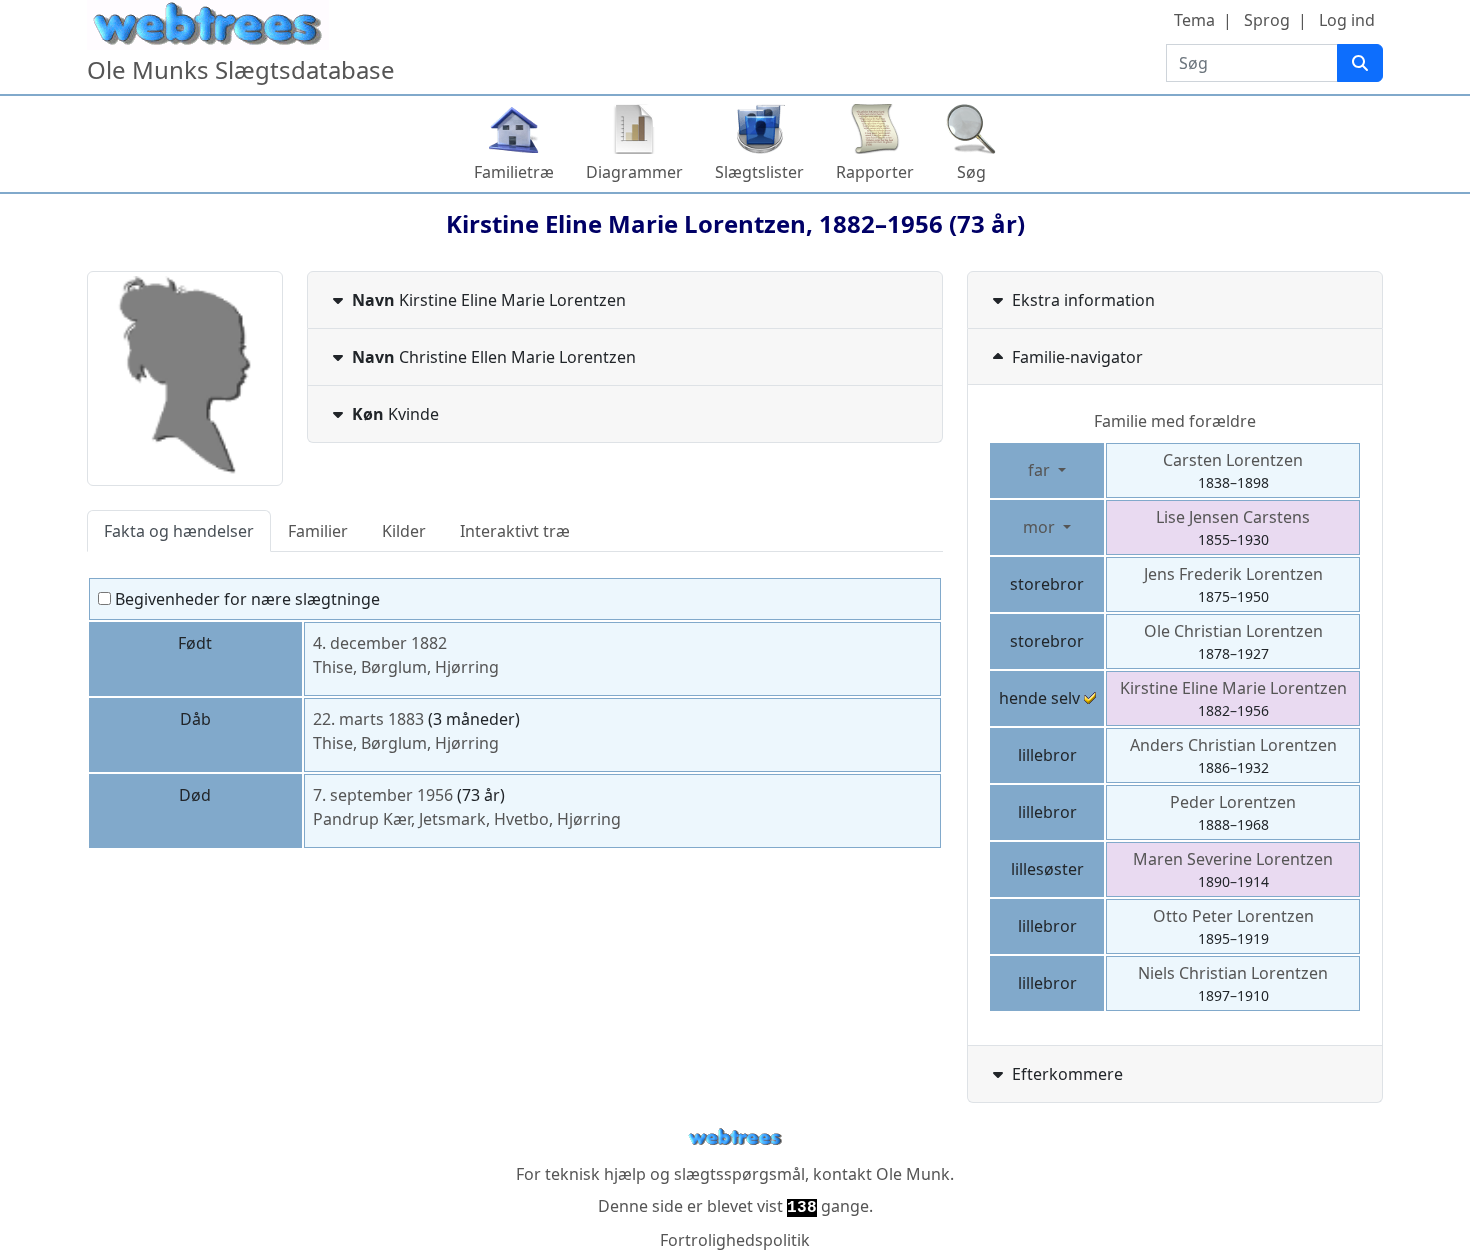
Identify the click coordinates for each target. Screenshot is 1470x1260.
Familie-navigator (1077, 357)
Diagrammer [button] (634, 172)
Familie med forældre (1175, 421)
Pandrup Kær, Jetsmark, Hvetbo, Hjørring (467, 819)
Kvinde (395, 414)
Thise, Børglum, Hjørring (406, 667)
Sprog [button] (1267, 20)
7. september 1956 (383, 795)
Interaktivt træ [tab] (515, 531)
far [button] (1041, 470)
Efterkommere (1067, 1074)
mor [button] (1041, 527)
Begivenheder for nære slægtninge (245, 599)
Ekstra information (1083, 300)
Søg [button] (971, 172)
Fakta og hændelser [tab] (179, 531)
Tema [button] (1194, 20)
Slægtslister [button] (759, 172)
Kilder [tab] (404, 531)
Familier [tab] (318, 531)
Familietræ (514, 172)
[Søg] (1360, 63)
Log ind (1347, 20)
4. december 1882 (380, 643)
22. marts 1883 (368, 719)
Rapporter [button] (875, 172)
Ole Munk (913, 1174)
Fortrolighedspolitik (735, 1240)
